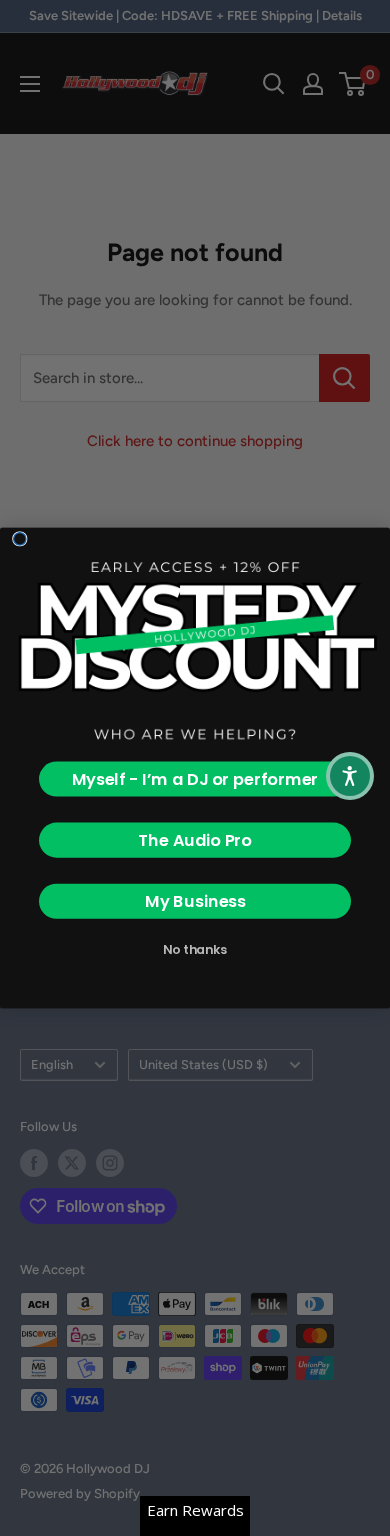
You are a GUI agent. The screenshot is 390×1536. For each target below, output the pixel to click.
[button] (350, 776)
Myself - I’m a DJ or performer (195, 779)
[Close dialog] (20, 539)
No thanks (195, 950)
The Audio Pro (195, 840)
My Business (195, 901)
